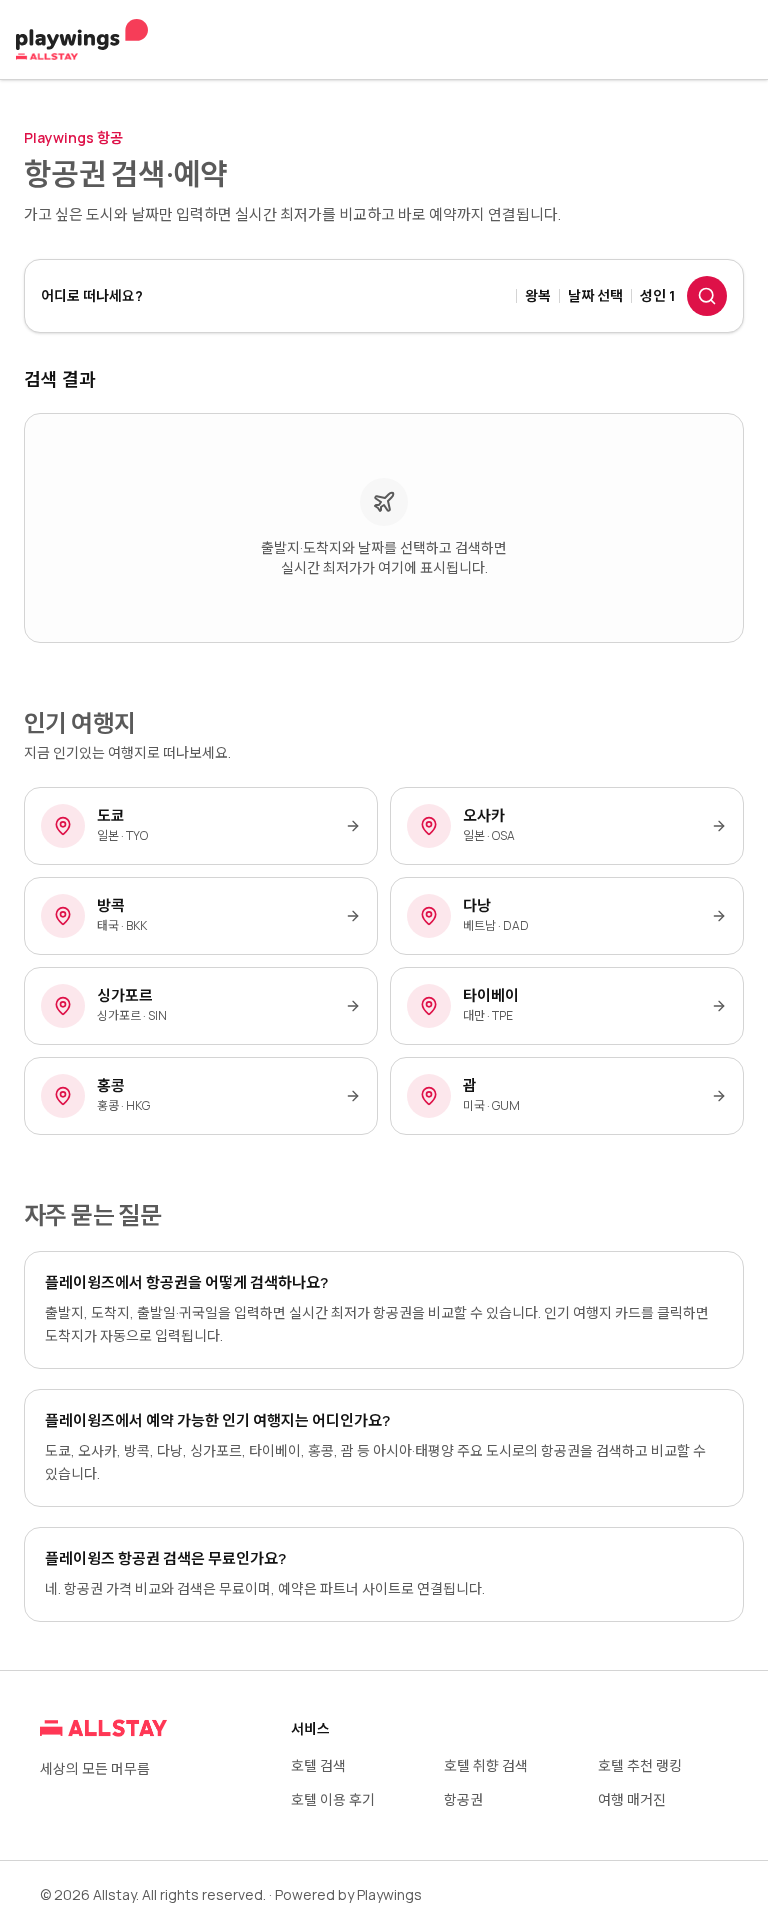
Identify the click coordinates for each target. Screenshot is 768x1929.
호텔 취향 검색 (486, 1765)
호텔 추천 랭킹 (640, 1765)
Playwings (389, 1894)
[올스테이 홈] (82, 40)
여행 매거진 (632, 1799)
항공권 (463, 1799)
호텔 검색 (318, 1765)
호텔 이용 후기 (333, 1799)
